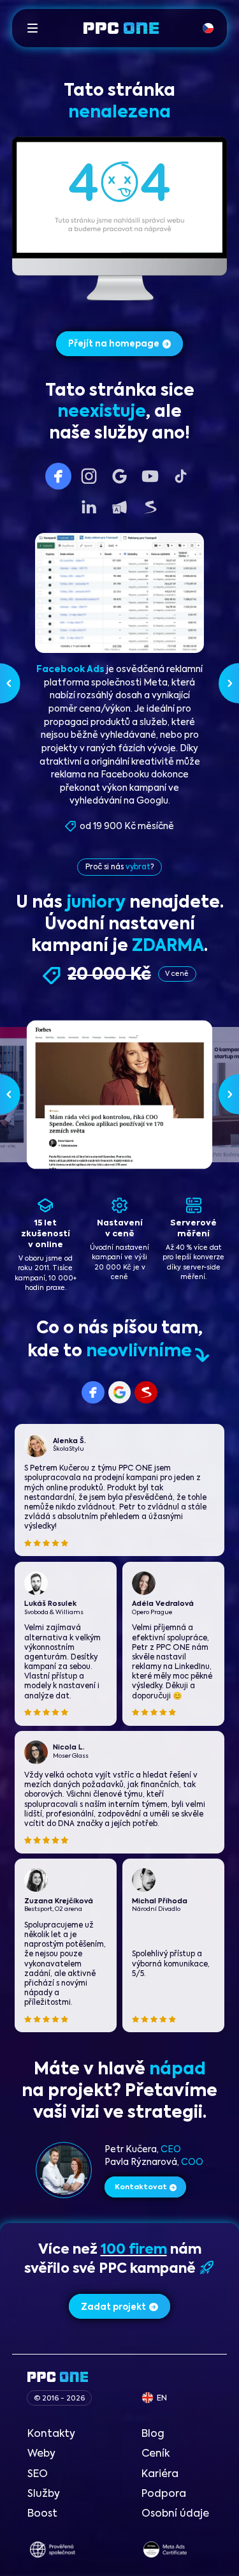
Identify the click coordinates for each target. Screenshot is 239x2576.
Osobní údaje (175, 2514)
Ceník (156, 2454)
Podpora (164, 2494)
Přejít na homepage (114, 344)
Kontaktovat (141, 2188)
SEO (38, 2475)
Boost (42, 2514)
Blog (153, 2434)
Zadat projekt (113, 2308)
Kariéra (160, 2475)
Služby (44, 2494)
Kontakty (51, 2434)
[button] (33, 28)
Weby (41, 2454)
